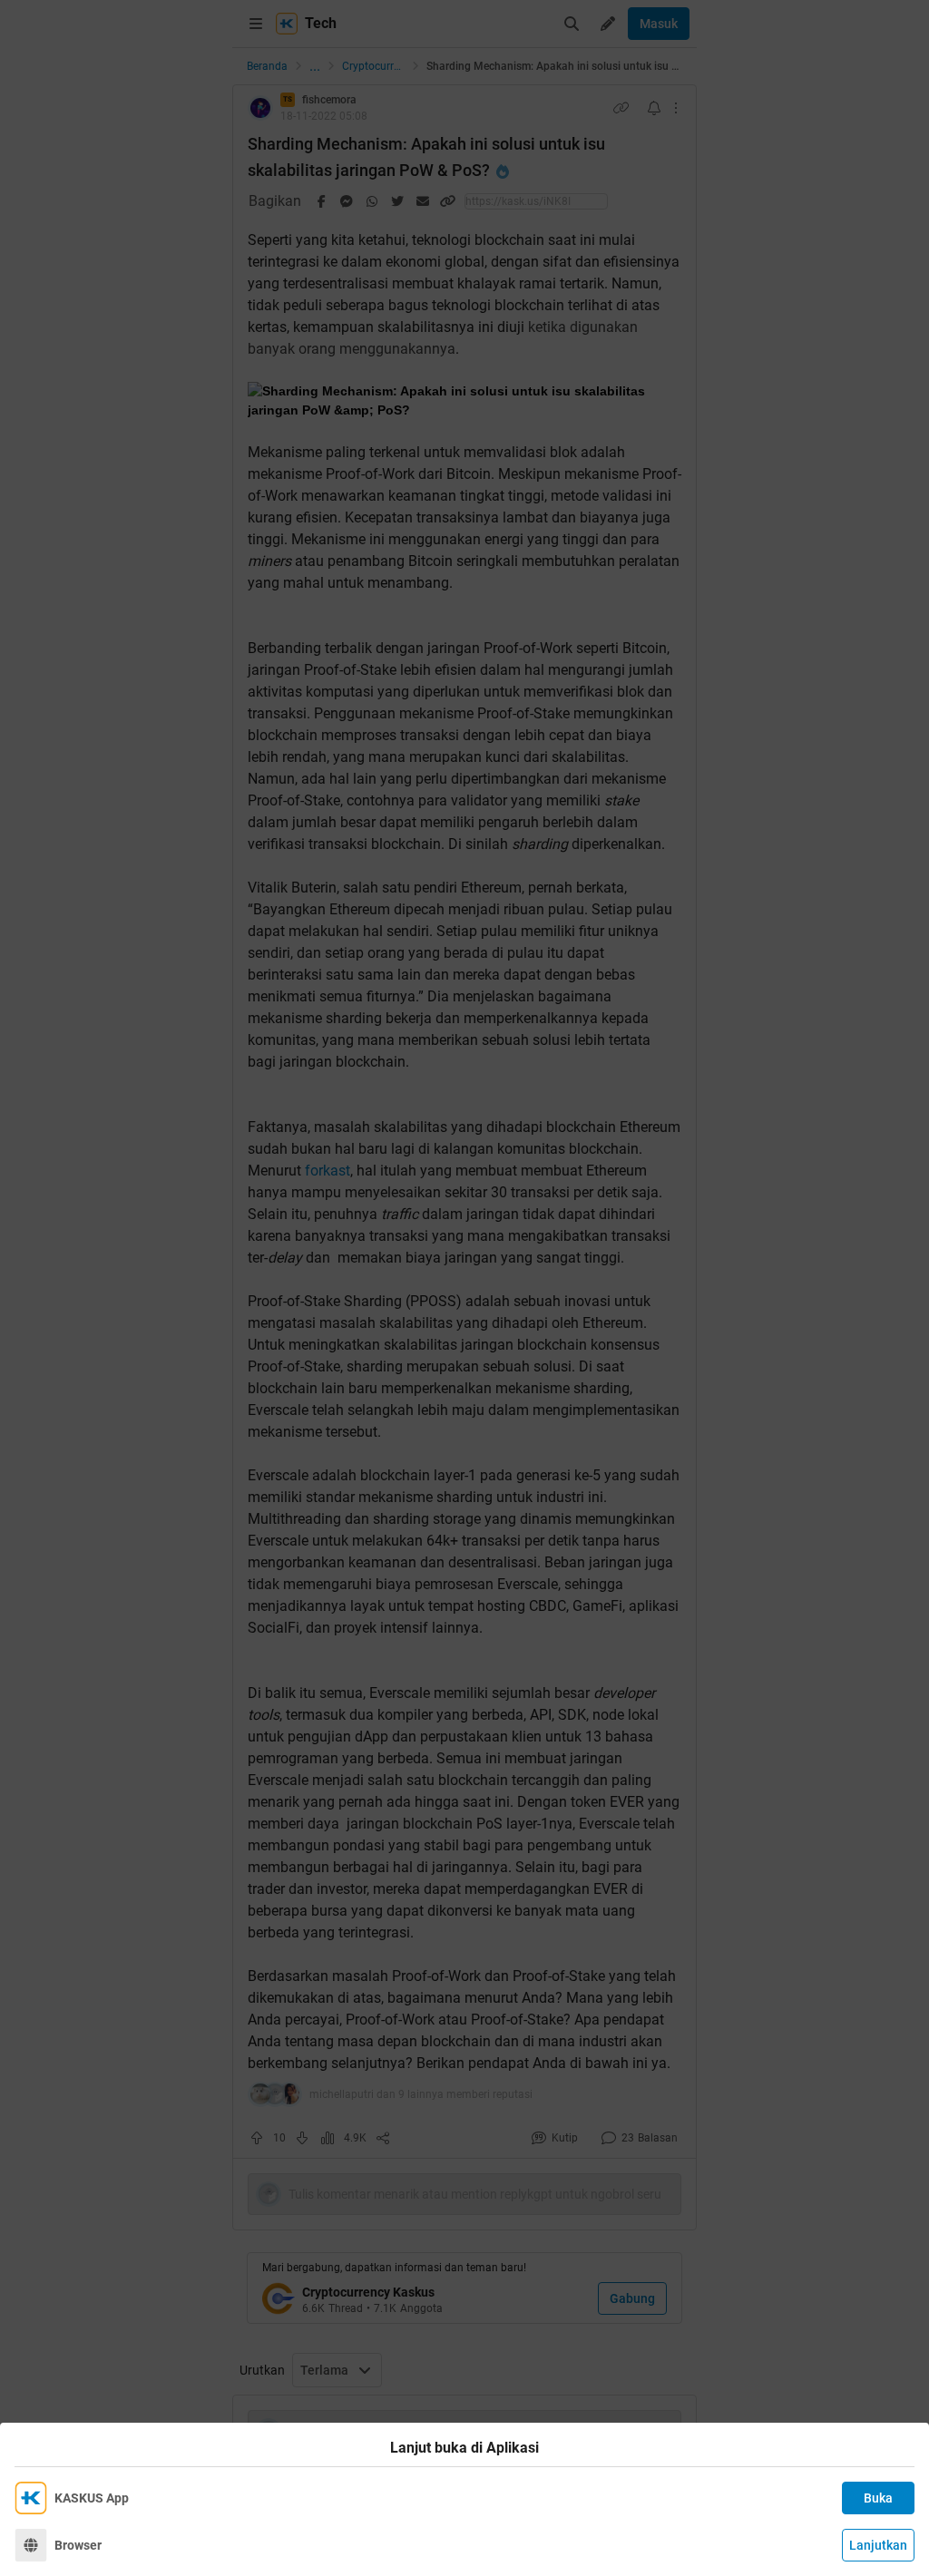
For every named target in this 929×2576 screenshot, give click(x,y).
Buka (878, 2498)
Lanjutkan (878, 2545)
